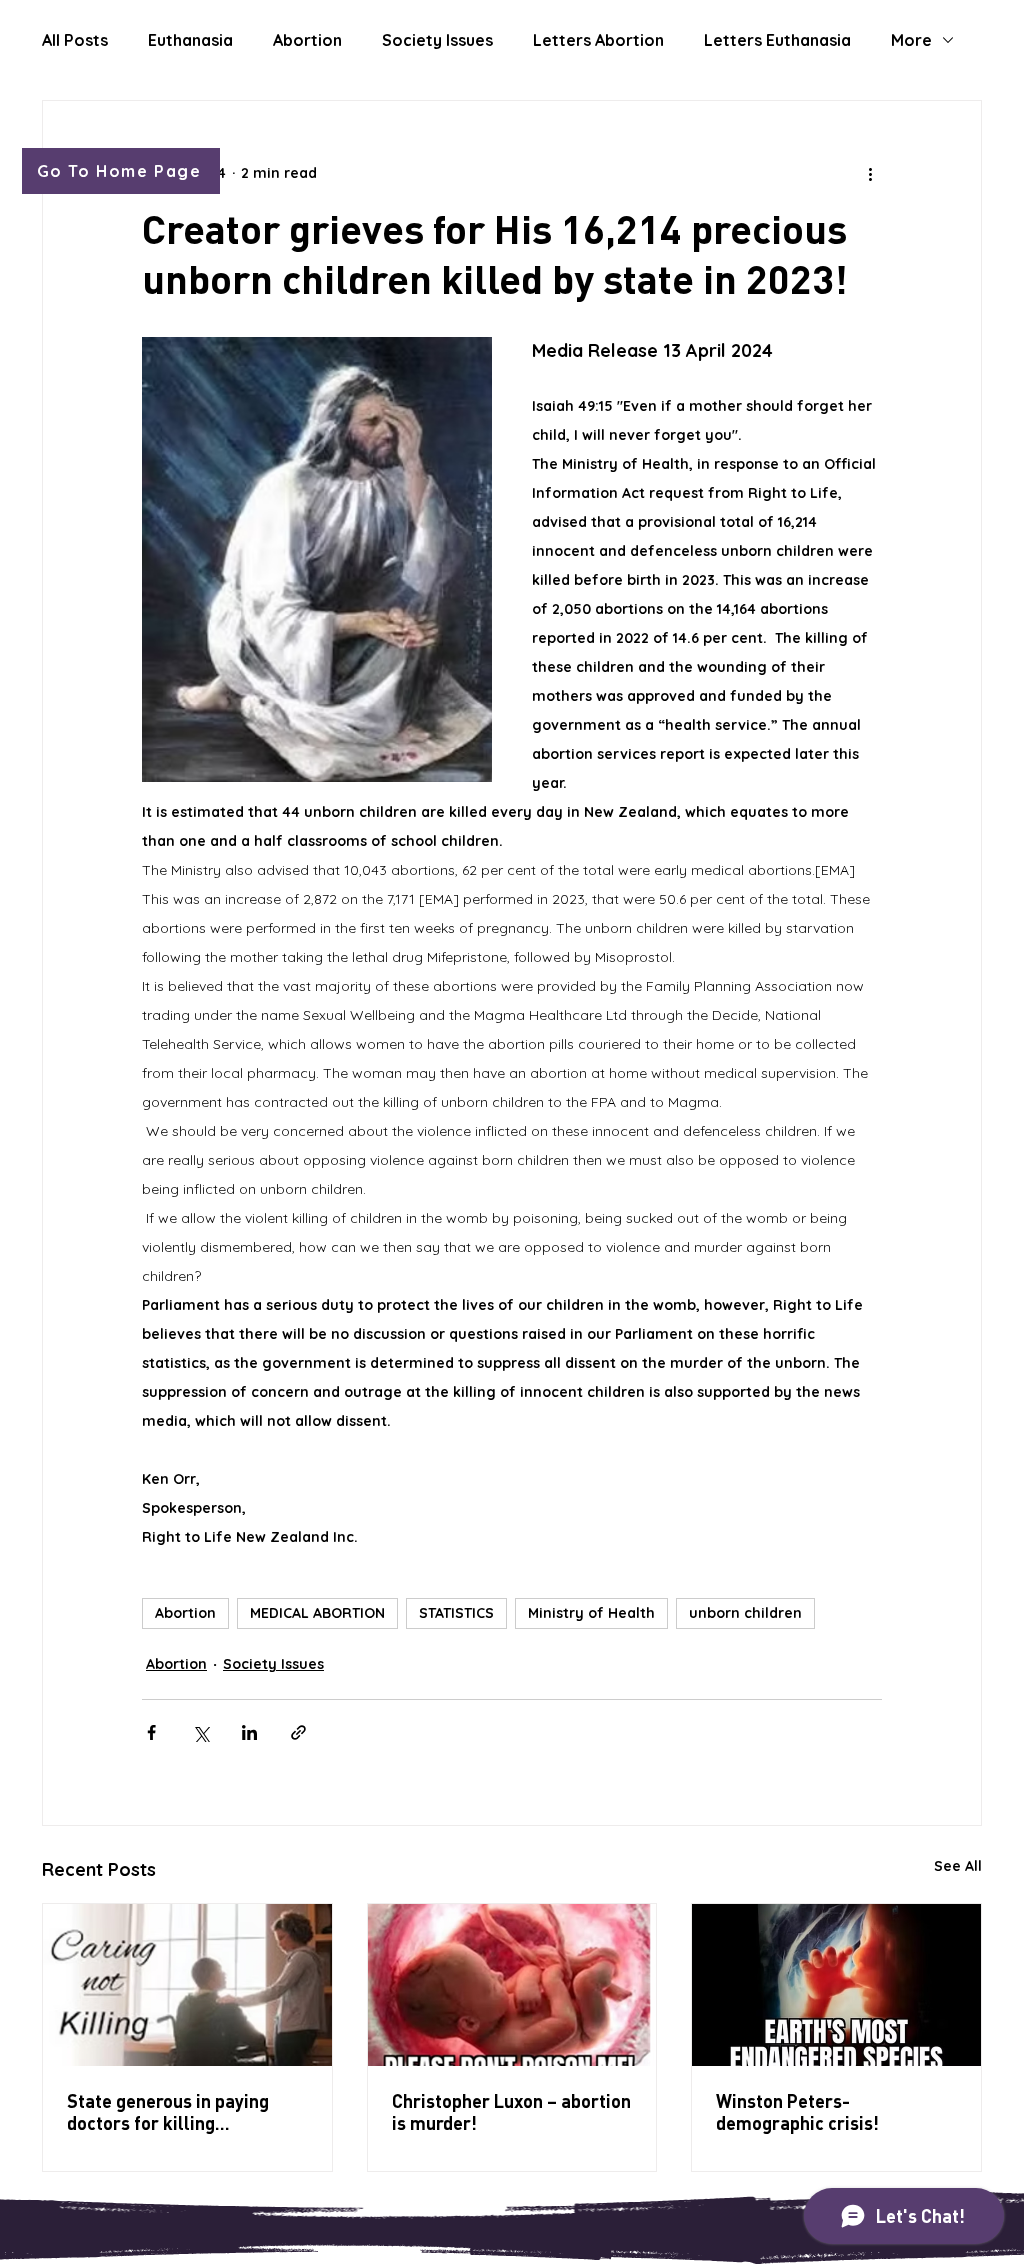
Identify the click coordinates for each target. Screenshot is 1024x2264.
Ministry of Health (591, 1613)
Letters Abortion (598, 40)
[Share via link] (298, 1732)
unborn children (745, 1613)
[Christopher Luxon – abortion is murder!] (512, 1985)
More (911, 40)
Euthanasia (190, 40)
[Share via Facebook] (151, 1732)
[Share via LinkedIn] (249, 1732)
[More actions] (870, 173)
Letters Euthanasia (777, 40)
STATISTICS (456, 1613)
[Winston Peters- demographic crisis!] (836, 1985)
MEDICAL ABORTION (317, 1613)
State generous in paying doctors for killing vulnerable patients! (168, 2112)
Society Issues (437, 40)
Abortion (307, 40)
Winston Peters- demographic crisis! (797, 2112)
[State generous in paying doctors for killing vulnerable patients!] (187, 1985)
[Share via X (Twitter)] (200, 1732)
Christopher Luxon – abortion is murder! (511, 2112)
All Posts (75, 40)
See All (958, 1866)
